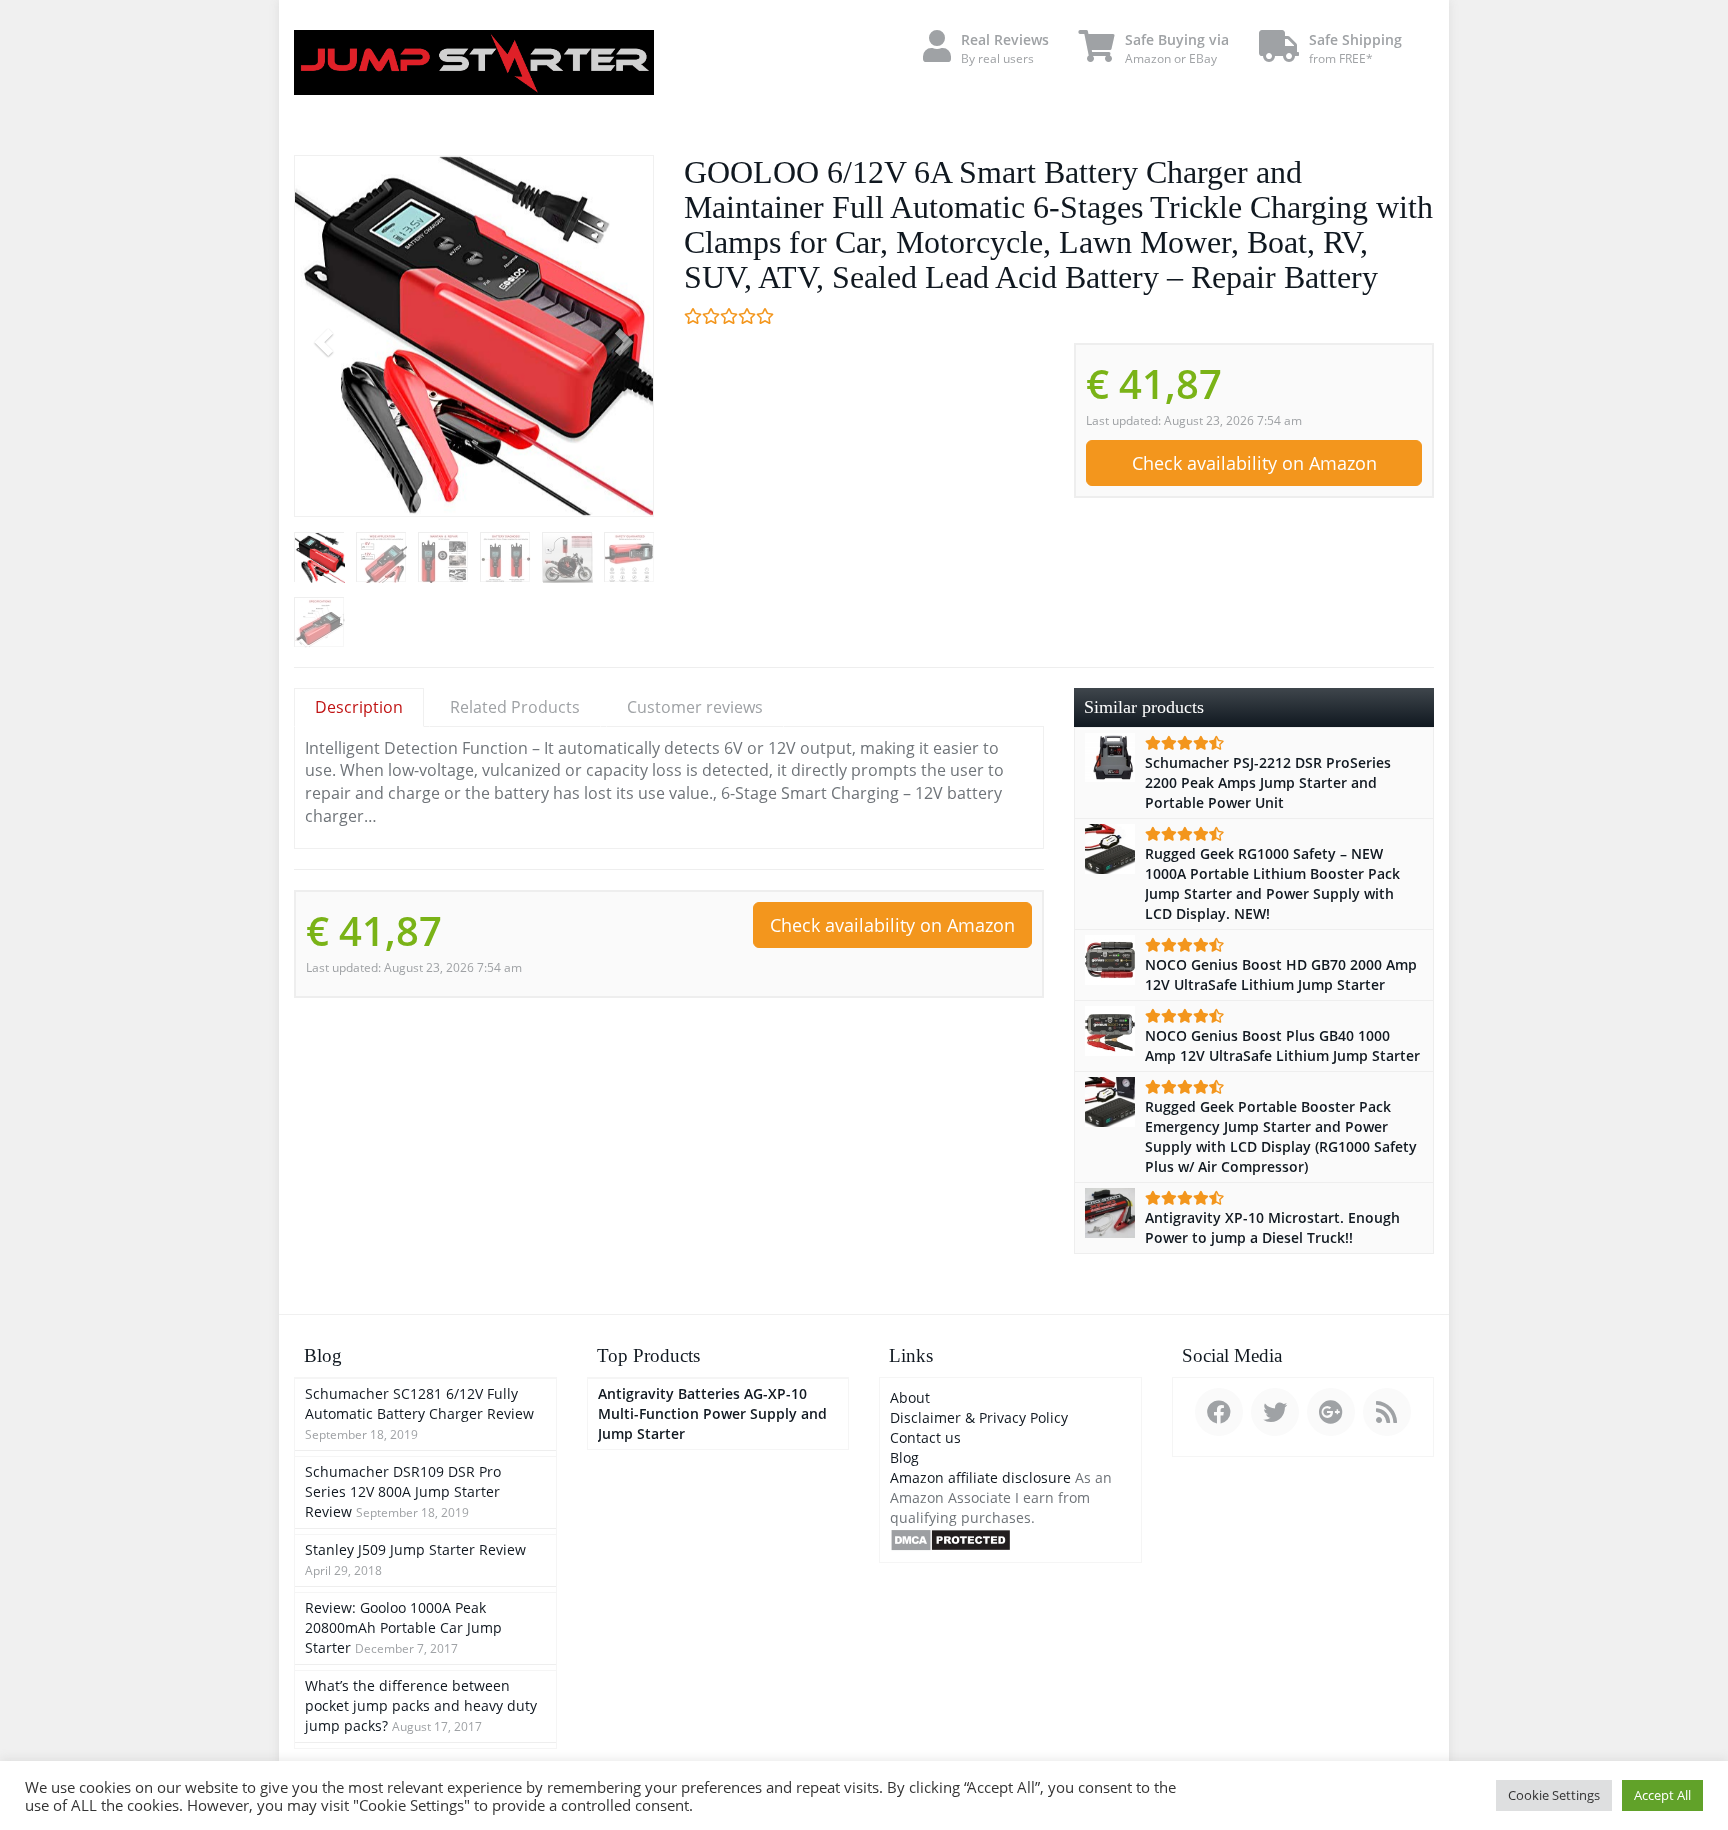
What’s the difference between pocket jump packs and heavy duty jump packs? (421, 1705)
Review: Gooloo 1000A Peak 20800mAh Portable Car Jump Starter (403, 1627)
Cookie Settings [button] (1554, 1795)
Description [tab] (359, 707)
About (910, 1397)
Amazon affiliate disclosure (980, 1477)
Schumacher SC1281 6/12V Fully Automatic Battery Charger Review (419, 1403)
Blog (904, 1457)
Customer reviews (695, 707)
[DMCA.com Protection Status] (950, 1537)
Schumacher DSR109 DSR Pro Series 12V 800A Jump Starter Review (403, 1491)
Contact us (925, 1437)
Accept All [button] (1662, 1795)
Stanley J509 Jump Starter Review (415, 1549)
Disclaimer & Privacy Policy (979, 1417)
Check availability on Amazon (1254, 463)
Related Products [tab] (515, 707)
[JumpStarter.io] (474, 62)
